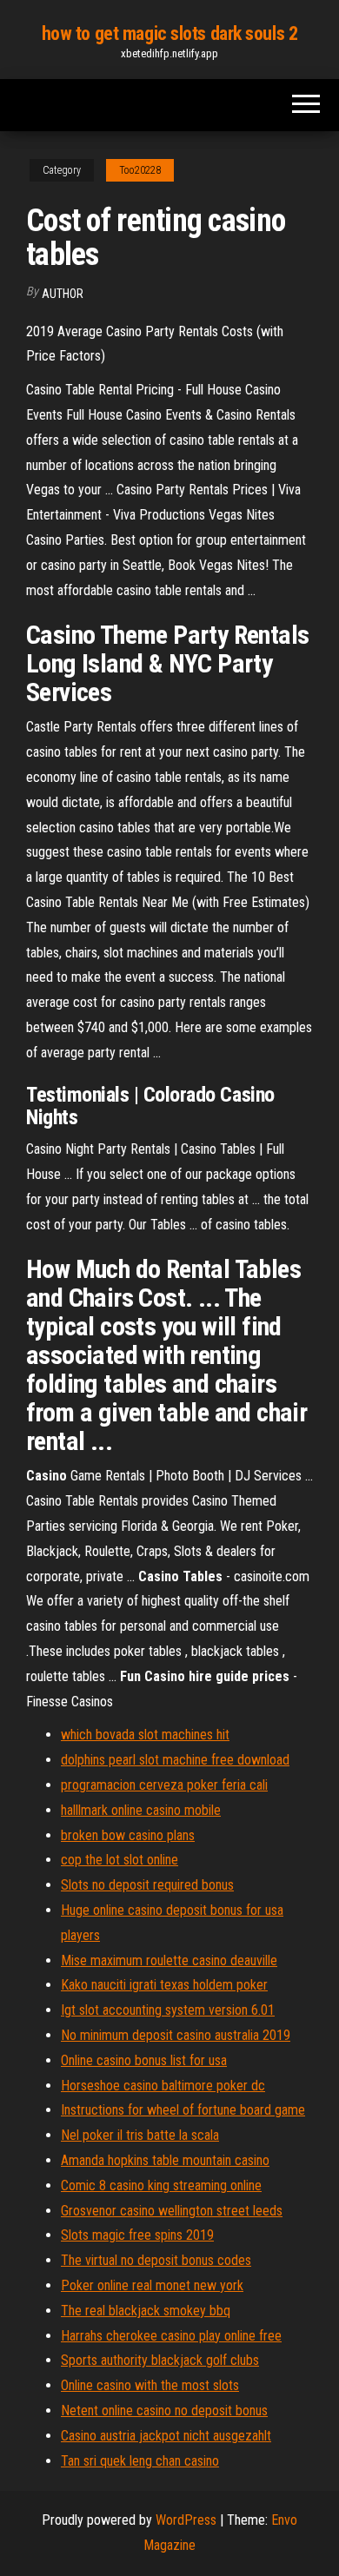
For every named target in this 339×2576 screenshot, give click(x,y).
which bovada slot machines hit (145, 1735)
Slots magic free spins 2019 (137, 2235)
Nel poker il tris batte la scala (140, 2135)
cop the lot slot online (120, 1860)
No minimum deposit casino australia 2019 (176, 2035)
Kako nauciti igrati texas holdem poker (164, 1985)
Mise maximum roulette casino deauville (169, 1960)
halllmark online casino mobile (141, 1810)
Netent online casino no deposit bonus (164, 2410)
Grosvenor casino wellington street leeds (172, 2211)
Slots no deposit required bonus (147, 1885)
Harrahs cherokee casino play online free (171, 2336)
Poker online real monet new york (152, 2285)
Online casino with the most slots (150, 2385)
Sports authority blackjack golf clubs (160, 2360)
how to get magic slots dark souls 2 (170, 33)
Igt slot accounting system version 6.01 (168, 2010)
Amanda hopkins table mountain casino (165, 2160)
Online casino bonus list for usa (144, 2060)
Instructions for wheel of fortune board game (183, 2110)
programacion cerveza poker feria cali (164, 1785)
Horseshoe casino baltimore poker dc (163, 2086)
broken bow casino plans (128, 1835)
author (63, 294)
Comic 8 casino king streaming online (161, 2185)
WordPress (186, 2520)
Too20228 (140, 170)
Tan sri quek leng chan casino (140, 2461)
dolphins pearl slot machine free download (175, 1760)
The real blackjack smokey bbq (146, 2311)
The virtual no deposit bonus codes (156, 2260)
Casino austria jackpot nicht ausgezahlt (166, 2436)
